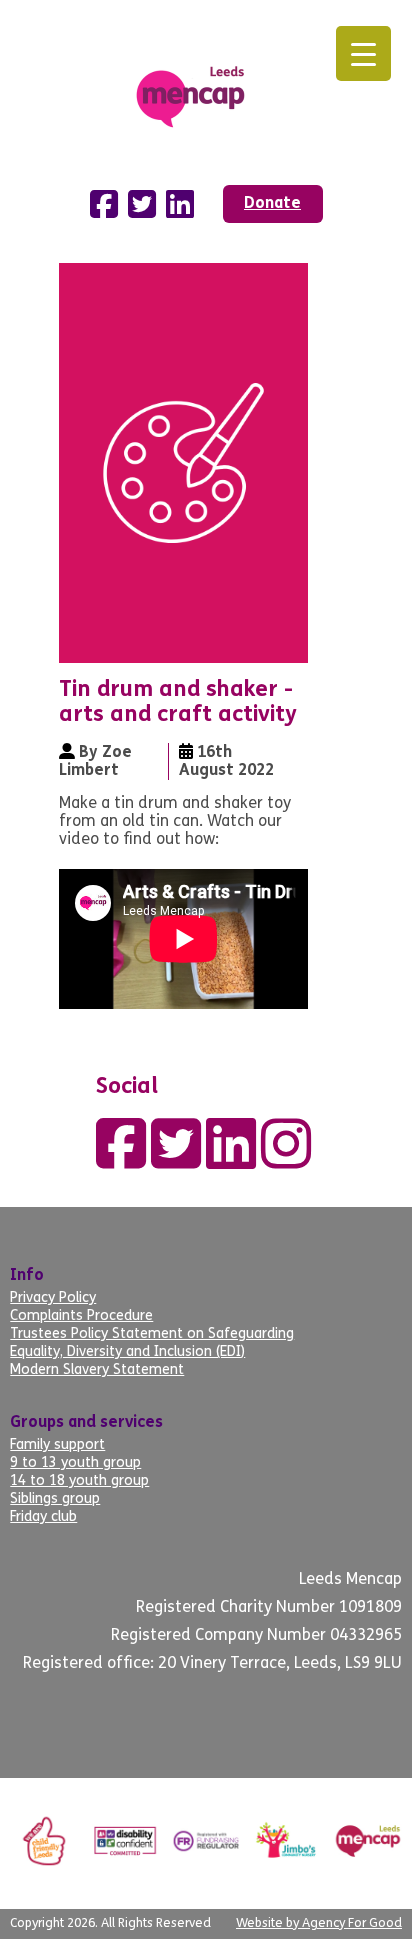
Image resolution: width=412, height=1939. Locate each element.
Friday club (43, 1517)
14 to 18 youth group (79, 1481)
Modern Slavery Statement (97, 1370)
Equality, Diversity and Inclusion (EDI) (127, 1352)
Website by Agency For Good (319, 1923)
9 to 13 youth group (75, 1463)
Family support (57, 1445)
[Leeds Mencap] (206, 92)
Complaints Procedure (81, 1316)
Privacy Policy (53, 1298)
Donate (272, 204)
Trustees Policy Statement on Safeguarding (152, 1334)
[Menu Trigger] (363, 53)
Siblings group (55, 1499)
